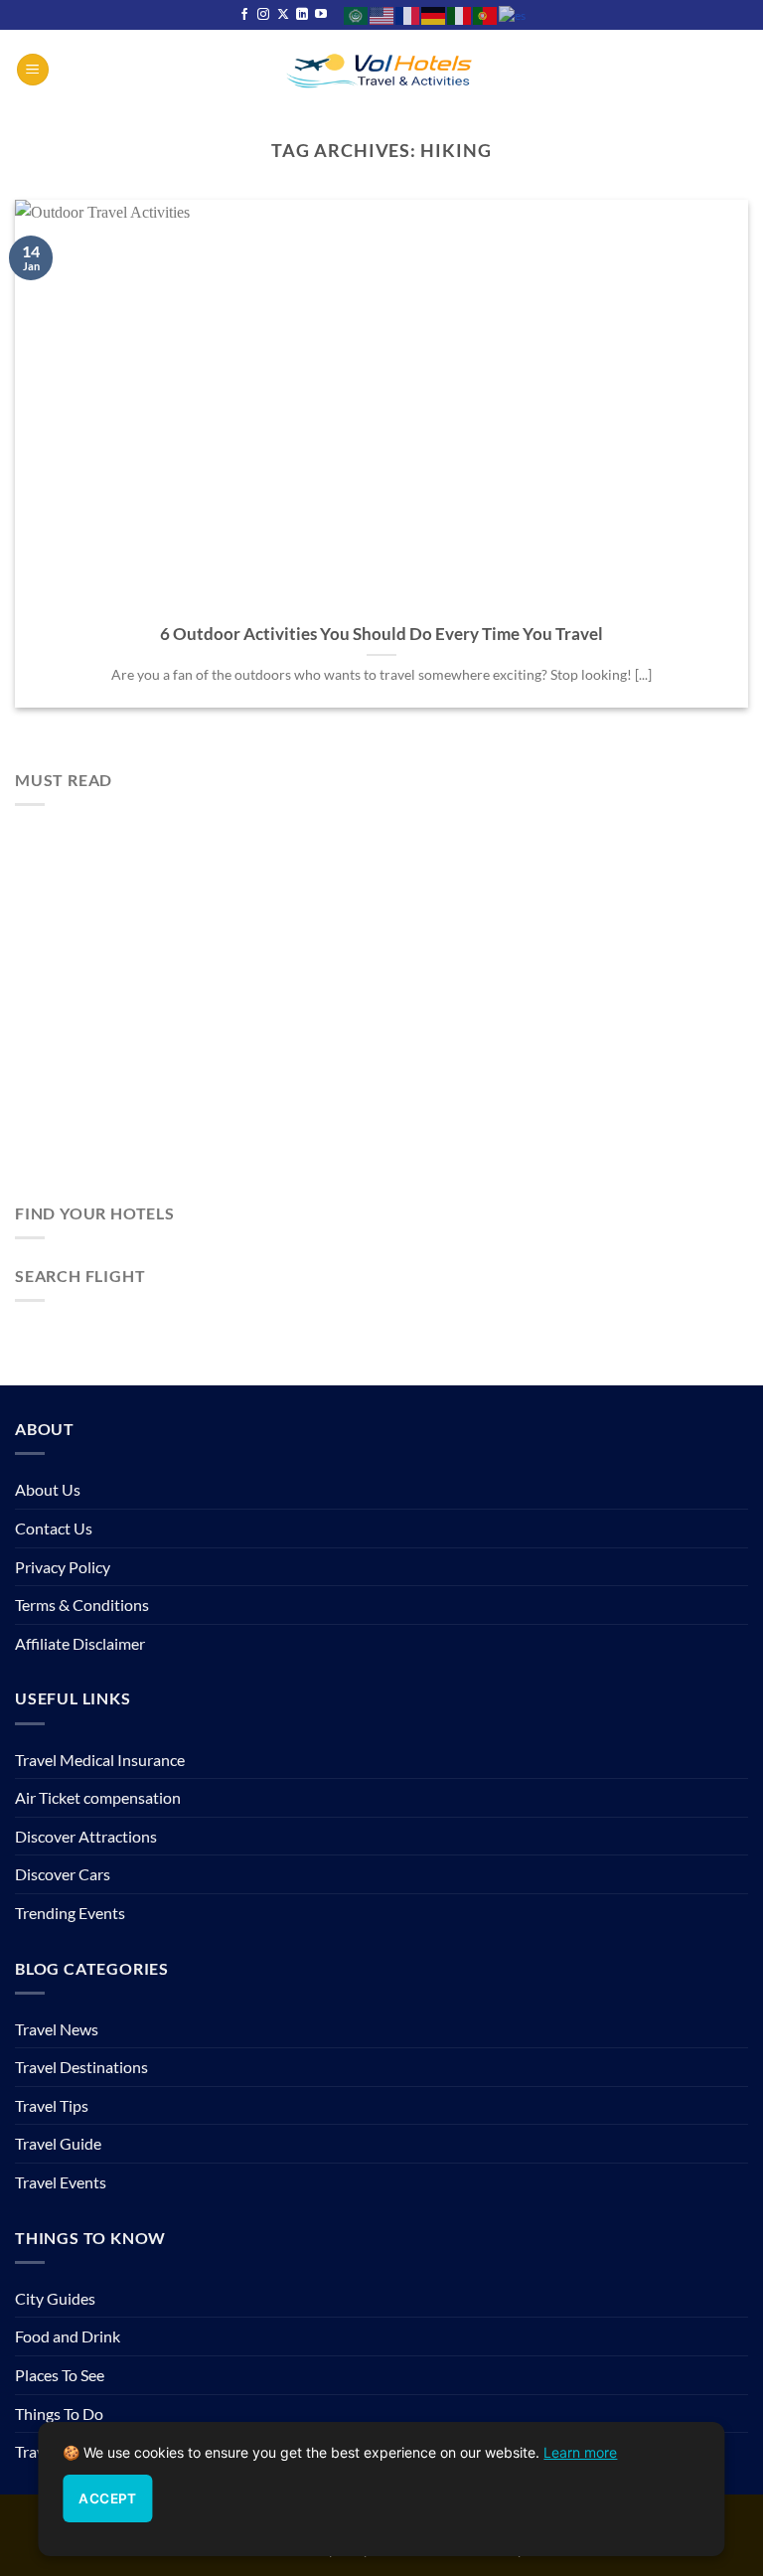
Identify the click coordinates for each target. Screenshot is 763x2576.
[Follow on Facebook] (244, 15)
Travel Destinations (81, 2067)
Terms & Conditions (82, 1605)
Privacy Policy (63, 1567)
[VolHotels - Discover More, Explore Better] (381, 69)
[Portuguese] (486, 14)
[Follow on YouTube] (321, 15)
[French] (408, 14)
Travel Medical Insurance (100, 1760)
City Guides (55, 2298)
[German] (434, 14)
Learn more (580, 2452)
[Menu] (33, 70)
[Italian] (460, 14)
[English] (382, 14)
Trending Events (70, 1913)
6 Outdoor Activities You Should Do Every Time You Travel (381, 634)
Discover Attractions (86, 1836)
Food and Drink (68, 2336)
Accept (107, 2498)
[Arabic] (357, 14)
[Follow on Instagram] (263, 15)
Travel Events (61, 2182)
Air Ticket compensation (98, 1797)
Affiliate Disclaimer (80, 1643)
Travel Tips (52, 2105)
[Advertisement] (381, 1012)
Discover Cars (63, 1874)
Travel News (57, 2029)
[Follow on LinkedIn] (302, 15)
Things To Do (59, 2414)
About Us (48, 1489)
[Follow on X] (283, 15)
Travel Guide (58, 2143)
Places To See (60, 2375)
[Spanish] (513, 14)
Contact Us (54, 1528)
